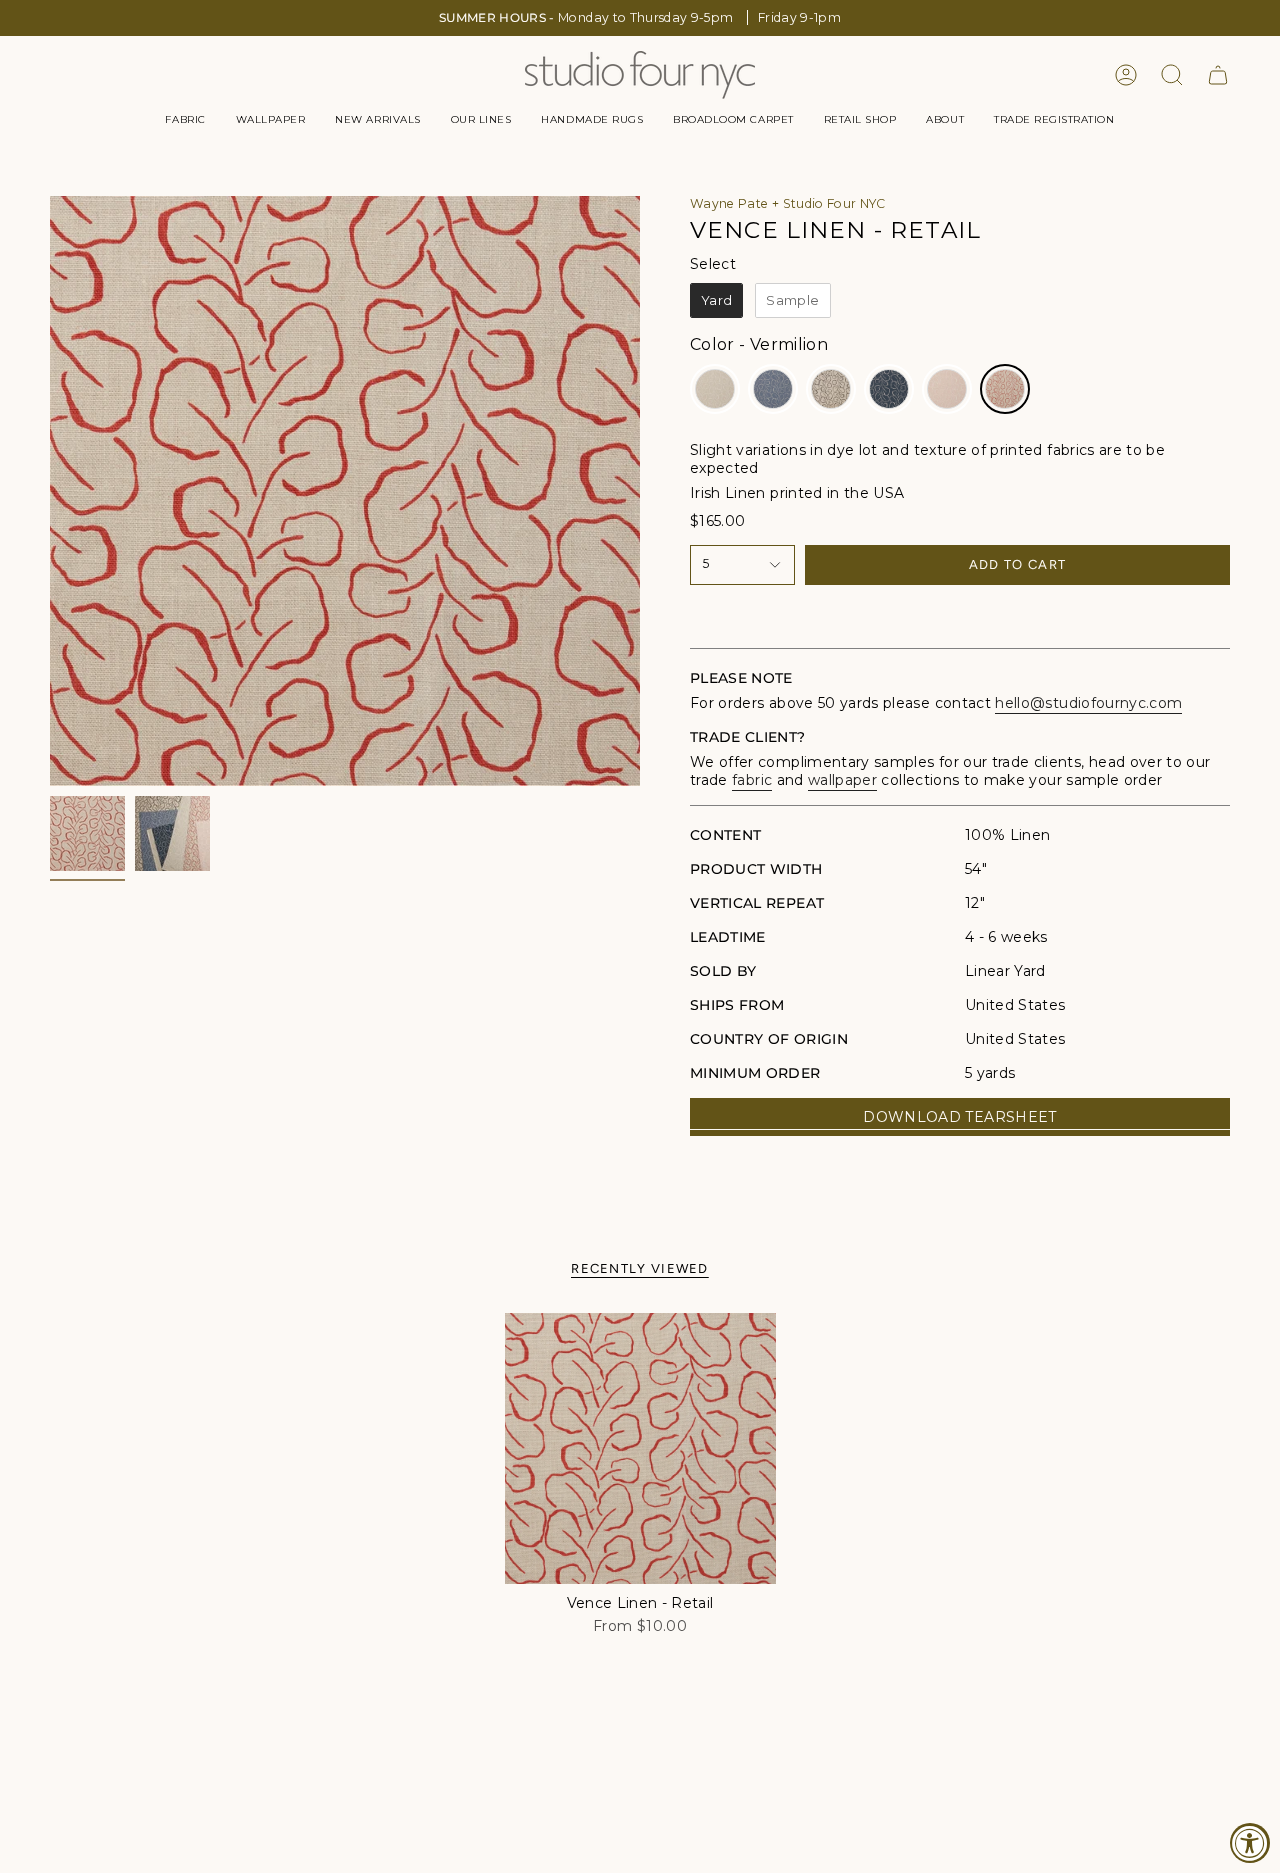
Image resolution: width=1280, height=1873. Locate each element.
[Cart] (1218, 75)
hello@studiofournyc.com (1088, 703)
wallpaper (842, 780)
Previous (50, 491)
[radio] (716, 301)
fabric (752, 780)
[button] (185, 120)
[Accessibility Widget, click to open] (1250, 1843)
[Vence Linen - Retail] (640, 1448)
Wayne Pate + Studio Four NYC (788, 203)
